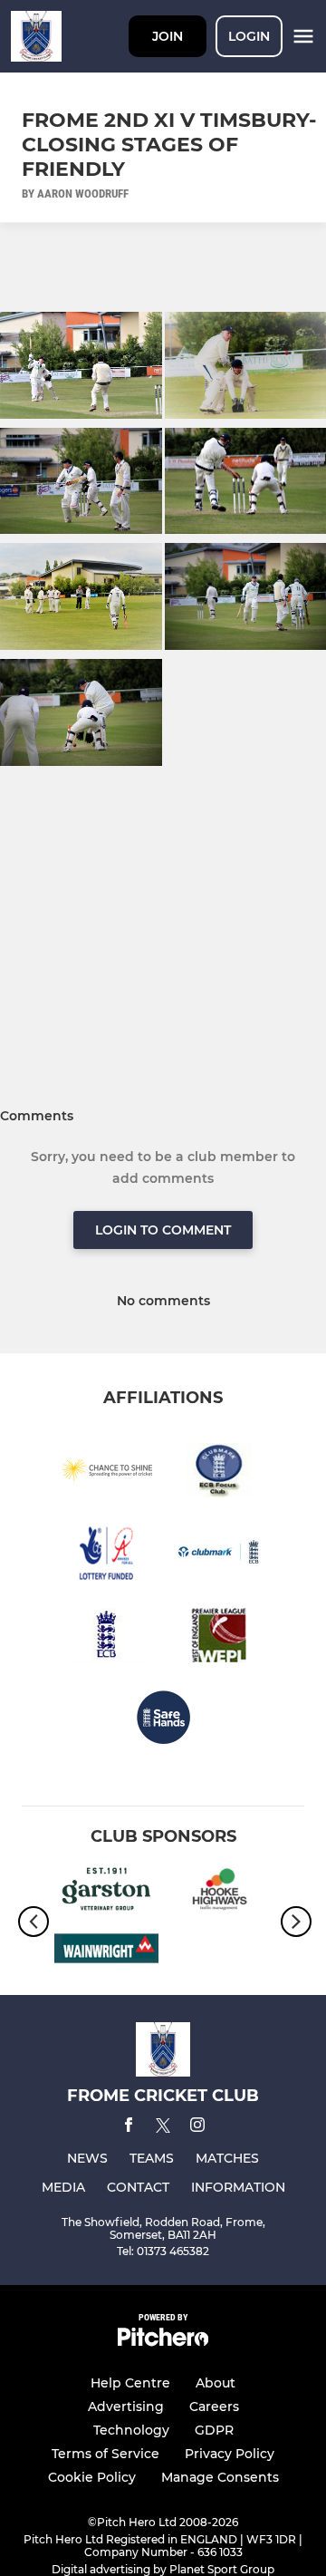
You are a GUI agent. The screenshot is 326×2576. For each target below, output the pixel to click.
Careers (214, 2407)
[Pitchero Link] (163, 2342)
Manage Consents (220, 2477)
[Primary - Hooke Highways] (220, 1893)
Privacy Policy (230, 2454)
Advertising (126, 2407)
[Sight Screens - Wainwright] (106, 1951)
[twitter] (163, 2128)
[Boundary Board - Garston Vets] (106, 1893)
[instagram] (197, 2128)
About (216, 2383)
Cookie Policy (92, 2477)
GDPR (214, 2430)
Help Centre (130, 2383)
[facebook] (129, 2128)
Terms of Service (105, 2454)
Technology (131, 2430)
